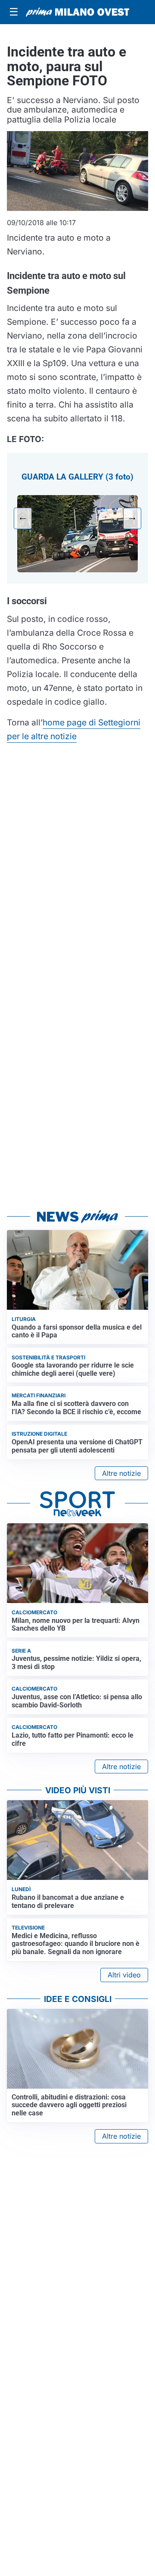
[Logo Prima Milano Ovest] (77, 12)
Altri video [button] (124, 1975)
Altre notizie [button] (121, 1473)
